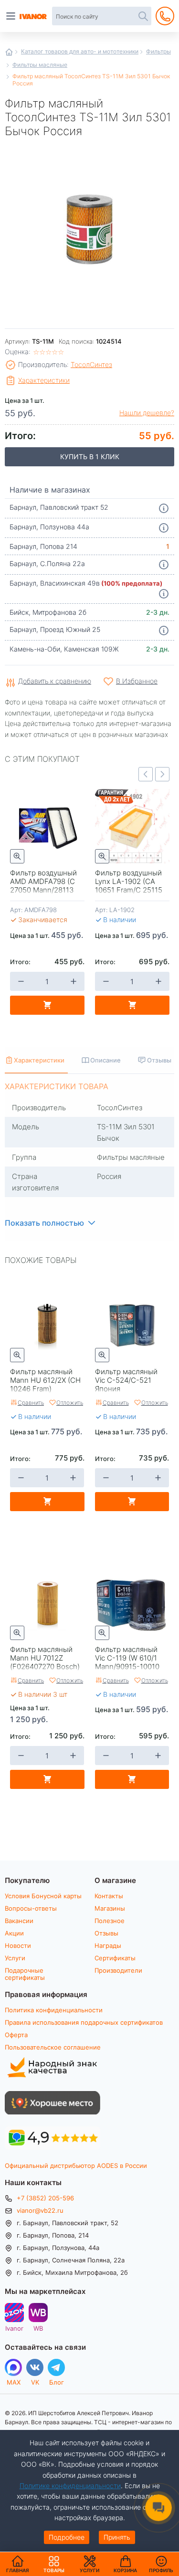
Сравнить (31, 1402)
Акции (14, 1933)
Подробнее (67, 2537)
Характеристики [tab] (39, 1060)
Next (162, 774)
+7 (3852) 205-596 (45, 2198)
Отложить (70, 1402)
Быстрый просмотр (17, 856)
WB (38, 2328)
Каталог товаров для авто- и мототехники (80, 51)
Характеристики (44, 380)
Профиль (161, 2570)
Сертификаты (115, 1958)
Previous (146, 774)
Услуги (15, 1958)
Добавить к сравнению (55, 681)
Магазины (110, 1908)
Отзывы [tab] (159, 1060)
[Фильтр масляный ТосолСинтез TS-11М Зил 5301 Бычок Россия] (89, 228)
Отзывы (106, 1933)
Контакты (109, 1896)
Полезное (110, 1921)
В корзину (47, 1005)
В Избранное (137, 681)
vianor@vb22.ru (40, 2210)
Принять (117, 2537)
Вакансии (19, 1921)
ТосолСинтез (91, 364)
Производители (118, 1970)
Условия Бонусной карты (43, 1896)
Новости (18, 1945)
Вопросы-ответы (31, 1908)
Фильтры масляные (40, 64)
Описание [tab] (105, 1060)
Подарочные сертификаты (25, 1974)
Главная (9, 52)
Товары (54, 2564)
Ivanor (14, 2328)
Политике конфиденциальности (70, 2486)
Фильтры (158, 51)
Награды (108, 1945)
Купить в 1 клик (90, 457)
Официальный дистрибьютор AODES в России (76, 2166)
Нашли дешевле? (147, 413)
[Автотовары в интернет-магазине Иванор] (34, 16)
